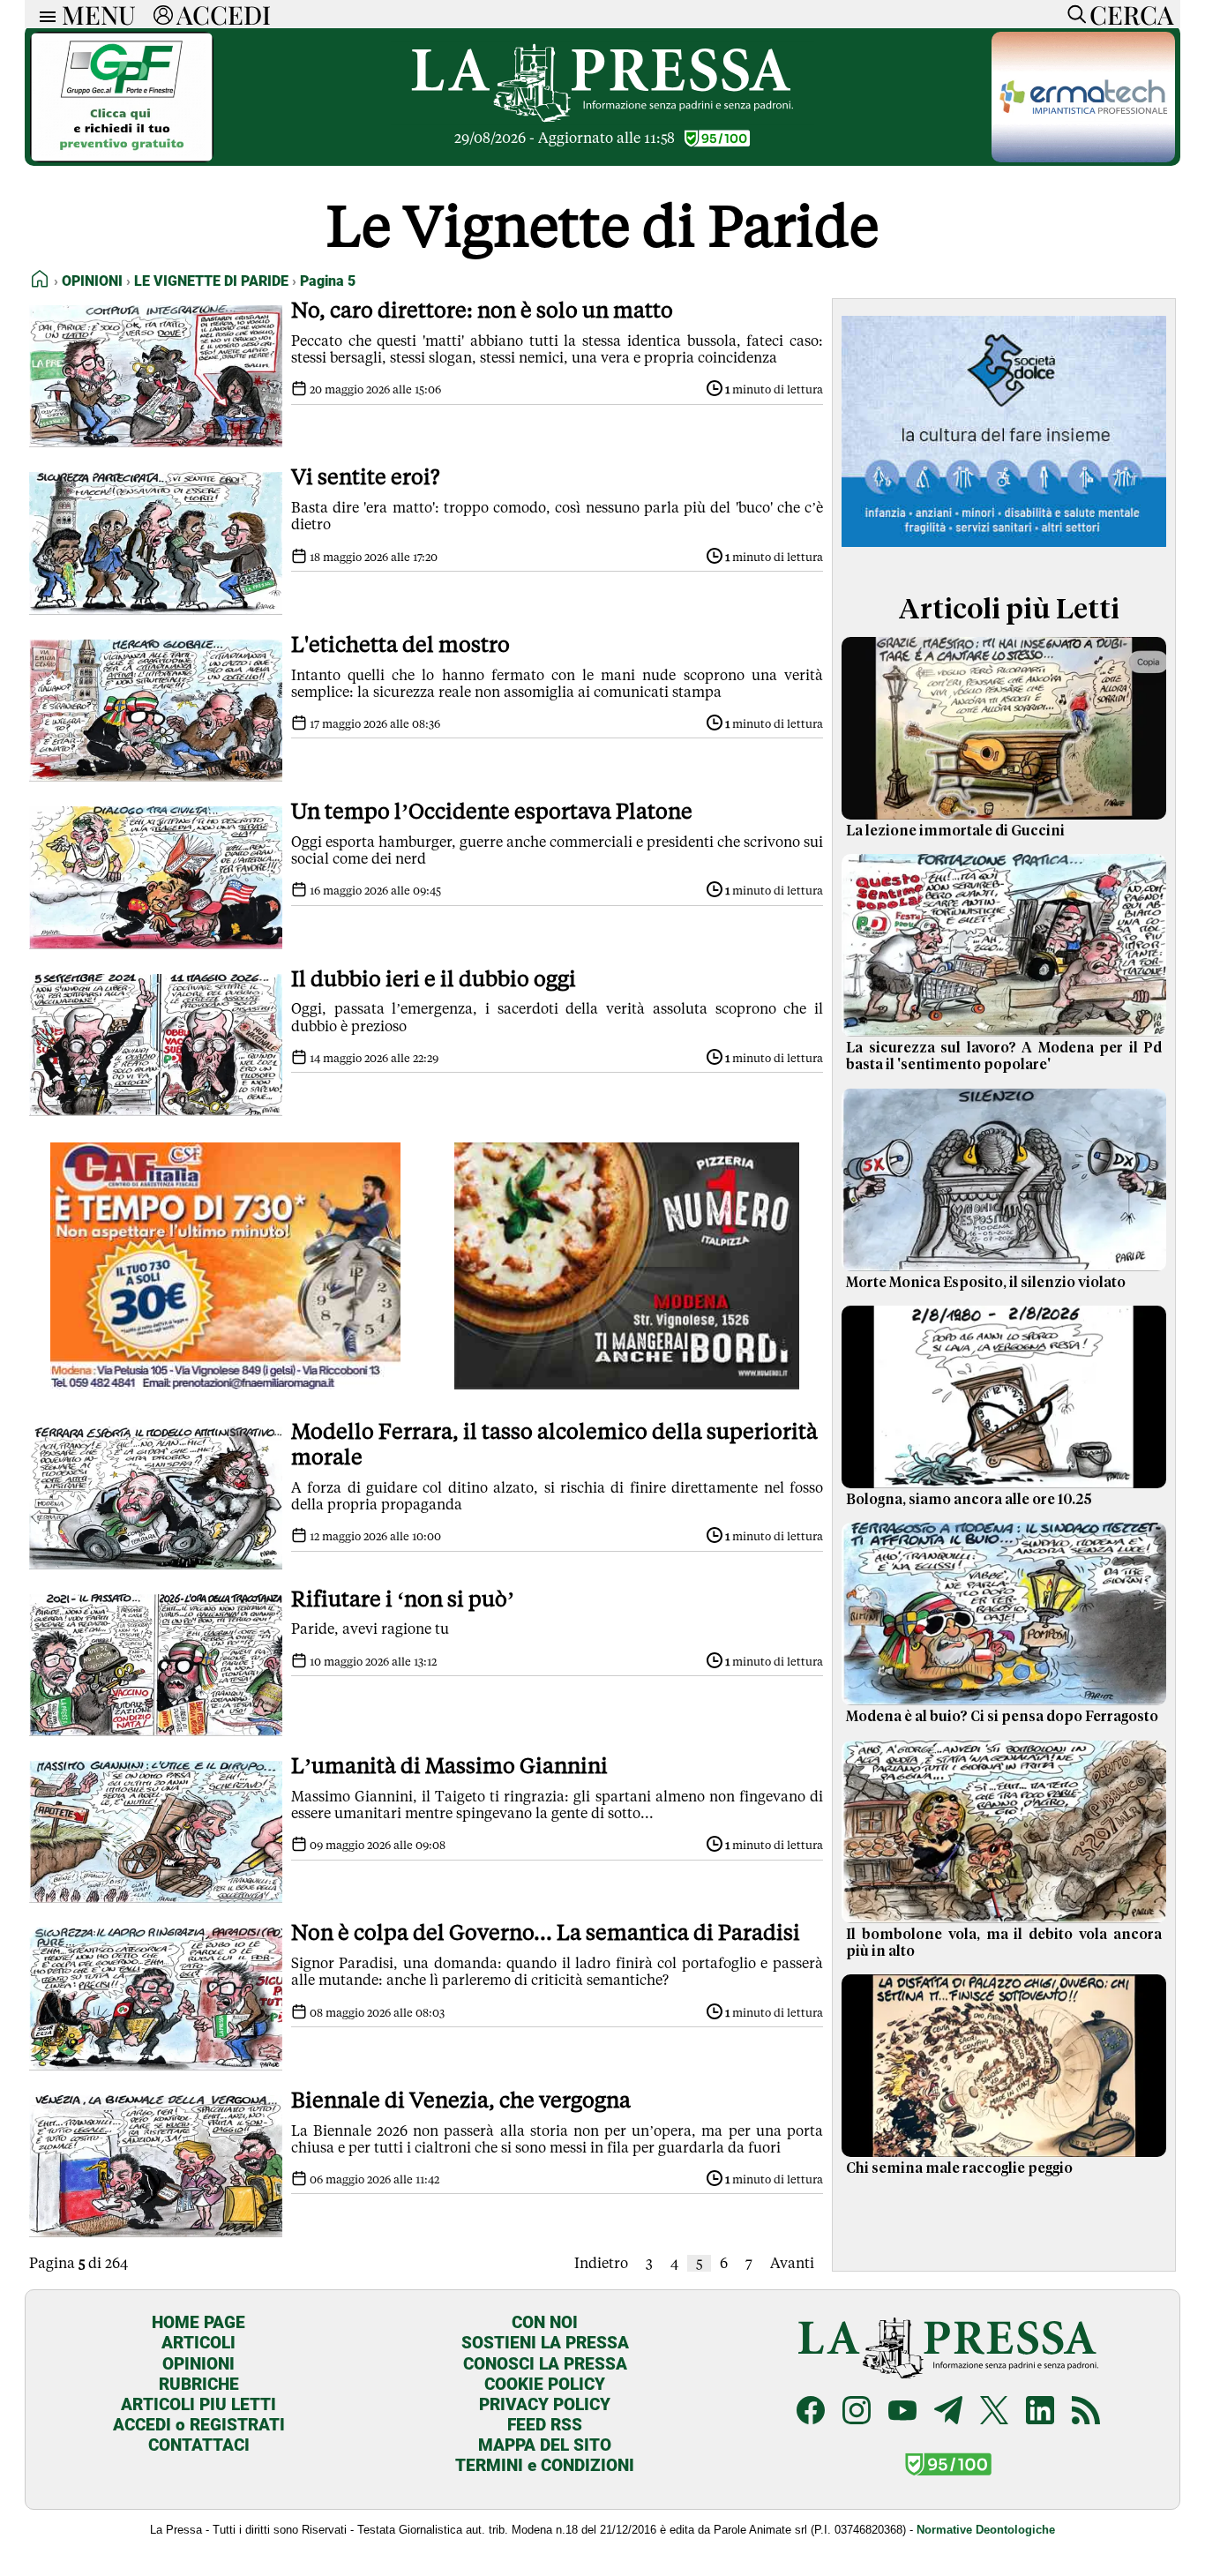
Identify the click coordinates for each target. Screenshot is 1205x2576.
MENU (99, 14)
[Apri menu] (43, 15)
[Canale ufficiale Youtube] (902, 2412)
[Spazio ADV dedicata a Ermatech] (1083, 157)
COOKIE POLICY (545, 2384)
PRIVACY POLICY (545, 2404)
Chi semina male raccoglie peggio (959, 2168)
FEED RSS (545, 2425)
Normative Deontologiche (986, 2530)
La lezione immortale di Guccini (955, 831)
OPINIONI (198, 2364)
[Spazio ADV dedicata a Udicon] (225, 1385)
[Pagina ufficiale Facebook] (811, 2412)
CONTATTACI (199, 2445)
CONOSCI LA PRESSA (545, 2364)
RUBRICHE (199, 2384)
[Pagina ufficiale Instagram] (857, 2412)
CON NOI (545, 2322)
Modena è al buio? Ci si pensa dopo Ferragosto (1002, 1717)
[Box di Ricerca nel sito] (1073, 14)
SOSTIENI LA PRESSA (545, 2343)
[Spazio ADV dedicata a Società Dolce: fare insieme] (1004, 550)
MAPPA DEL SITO (545, 2445)
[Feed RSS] (1086, 2412)
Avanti (792, 2263)
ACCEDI (224, 14)
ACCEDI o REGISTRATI (199, 2425)
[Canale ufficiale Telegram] (948, 2412)
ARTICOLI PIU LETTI (198, 2404)
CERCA (1131, 14)
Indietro (601, 2263)
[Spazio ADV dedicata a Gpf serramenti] (122, 157)
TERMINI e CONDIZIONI (545, 2465)
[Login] (163, 14)
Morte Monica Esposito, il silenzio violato (986, 1283)
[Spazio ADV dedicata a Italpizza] (627, 1385)
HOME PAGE (198, 2322)
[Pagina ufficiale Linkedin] (1040, 2412)
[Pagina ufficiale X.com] (994, 2412)
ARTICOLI (198, 2343)
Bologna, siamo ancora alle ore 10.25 (969, 1500)
